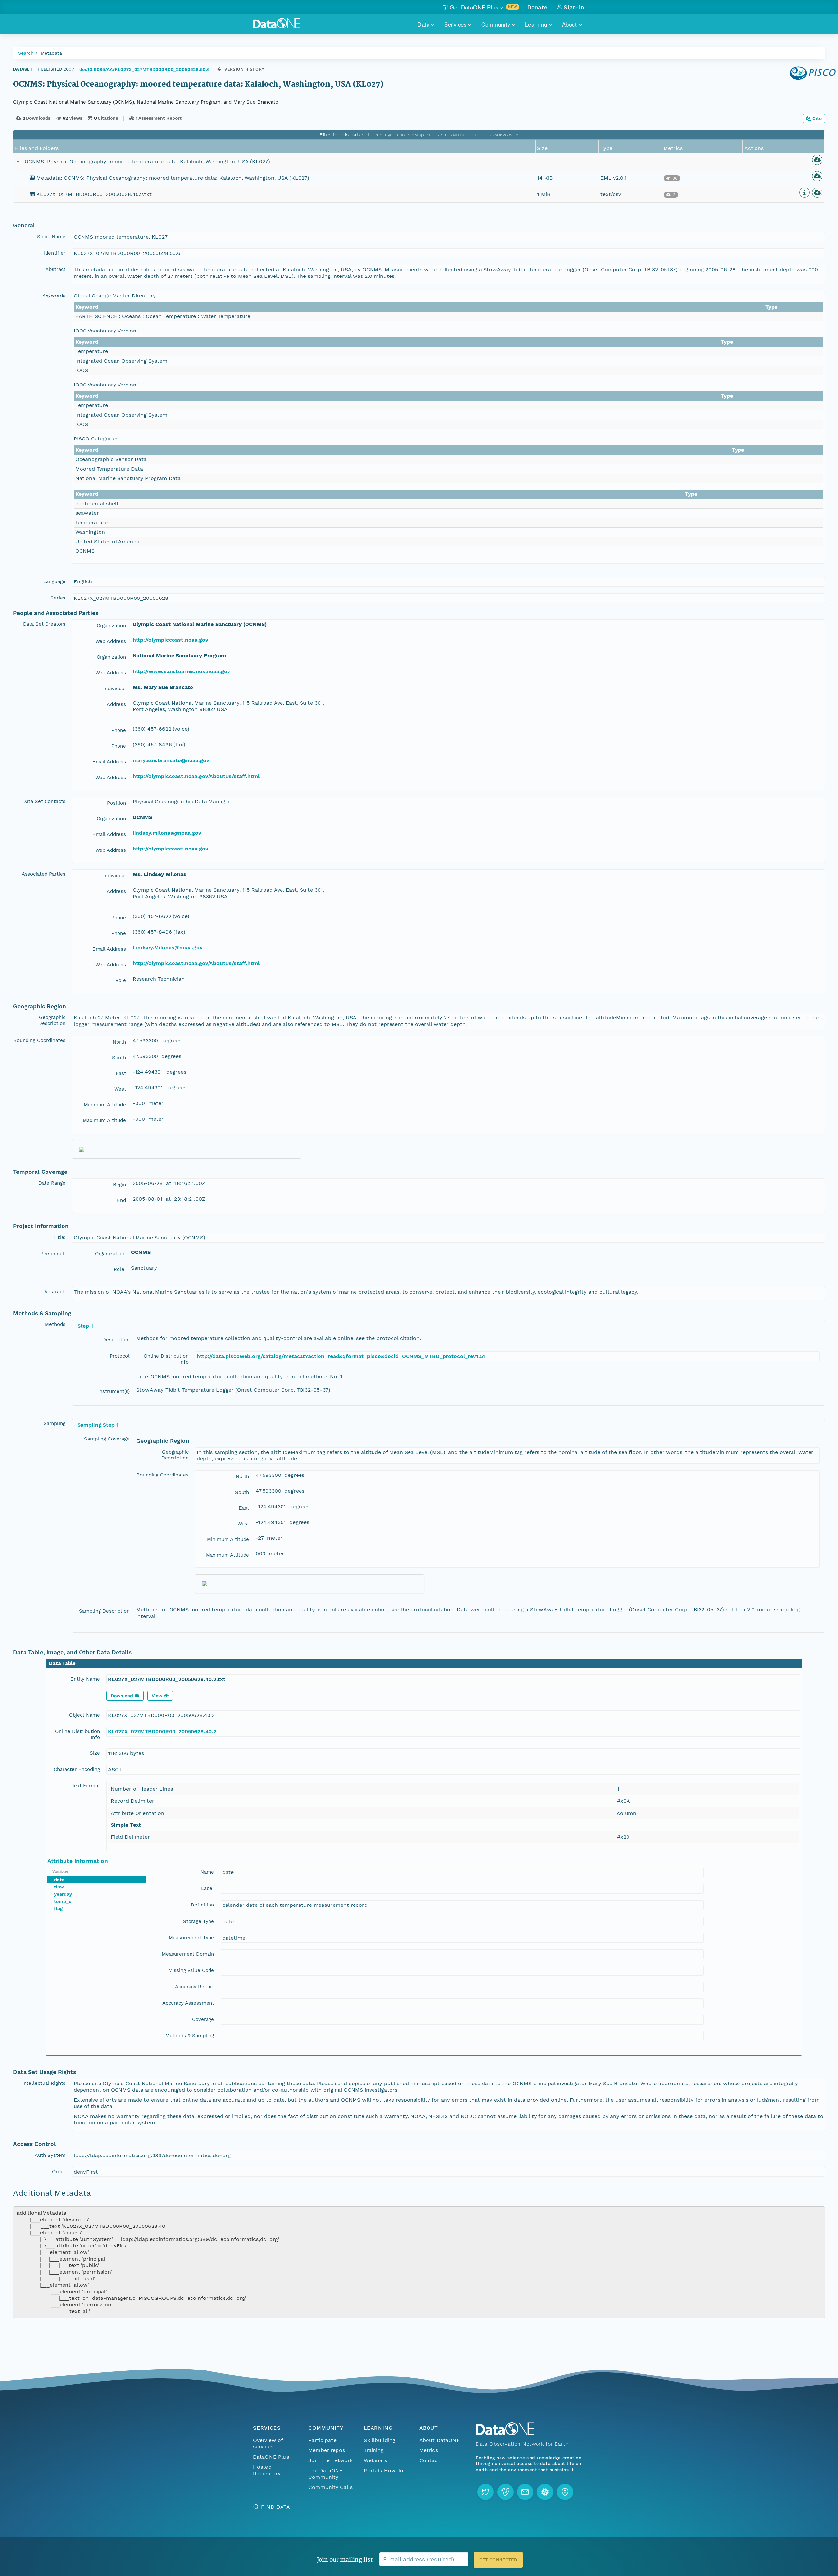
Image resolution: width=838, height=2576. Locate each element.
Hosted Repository (267, 2470)
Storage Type (199, 1921)
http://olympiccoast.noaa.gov (170, 640)
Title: (59, 1237)
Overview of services (268, 2443)
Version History (244, 69)
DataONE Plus (271, 2457)
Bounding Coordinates (39, 1040)
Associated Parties (44, 874)
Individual (115, 689)
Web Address (111, 641)
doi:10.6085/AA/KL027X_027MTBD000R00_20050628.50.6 (145, 69)
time (59, 1887)
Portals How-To (383, 2470)
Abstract (55, 269)
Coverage (203, 2019)
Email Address (109, 762)
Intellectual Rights (44, 2083)
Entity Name (85, 1679)
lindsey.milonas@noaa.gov (167, 833)
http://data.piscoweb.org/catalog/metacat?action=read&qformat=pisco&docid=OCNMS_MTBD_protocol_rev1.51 (341, 1356)
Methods (55, 1324)
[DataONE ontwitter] (485, 2492)
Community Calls (330, 2487)
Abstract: (55, 1292)
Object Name (84, 1715)
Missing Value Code (191, 1970)
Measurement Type (191, 1938)
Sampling (55, 1423)
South (119, 1058)
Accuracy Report (195, 1987)
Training (374, 2450)
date (59, 1880)
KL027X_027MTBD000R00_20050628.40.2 (162, 1732)
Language (54, 581)
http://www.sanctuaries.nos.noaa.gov (181, 671)
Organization (111, 626)
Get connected (498, 2560)
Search (26, 53)
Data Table (62, 1663)
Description (116, 1340)
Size (95, 1753)
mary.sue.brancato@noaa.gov (171, 760)
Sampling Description (104, 1611)
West (120, 1089)
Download (122, 1696)
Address (116, 704)
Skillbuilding (380, 2440)
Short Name (51, 237)
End (121, 1200)
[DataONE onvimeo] (505, 2492)
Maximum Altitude (104, 1120)
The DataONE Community (326, 2474)
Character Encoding (77, 1769)
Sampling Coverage (107, 1439)
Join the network (331, 2460)
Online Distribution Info (166, 1359)
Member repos (327, 2450)
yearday (63, 1894)
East (121, 1073)
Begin (119, 1185)
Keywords (54, 295)
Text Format (86, 1786)
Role (121, 980)
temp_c (63, 1901)
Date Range (52, 1183)
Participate (322, 2440)
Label (208, 1888)
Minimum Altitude (105, 1105)
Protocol (120, 1356)
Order (59, 2172)
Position (117, 803)
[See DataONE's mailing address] (565, 2492)
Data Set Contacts (44, 801)
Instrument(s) (114, 1391)
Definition (202, 1905)
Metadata (51, 53)
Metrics (429, 2450)
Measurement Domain (188, 1954)
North (119, 1042)
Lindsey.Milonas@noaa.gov (168, 948)
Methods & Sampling (190, 2036)
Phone (119, 730)
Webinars (375, 2460)
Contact (430, 2460)
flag (58, 1908)
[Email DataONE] (525, 2492)
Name (207, 1872)
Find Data (275, 2507)
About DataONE (440, 2440)
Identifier (55, 253)
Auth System (50, 2155)
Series (58, 598)
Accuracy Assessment (188, 2003)
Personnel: (53, 1254)
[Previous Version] (219, 69)
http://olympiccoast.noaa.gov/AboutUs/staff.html (196, 776)
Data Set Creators (44, 624)
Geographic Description (52, 1020)
